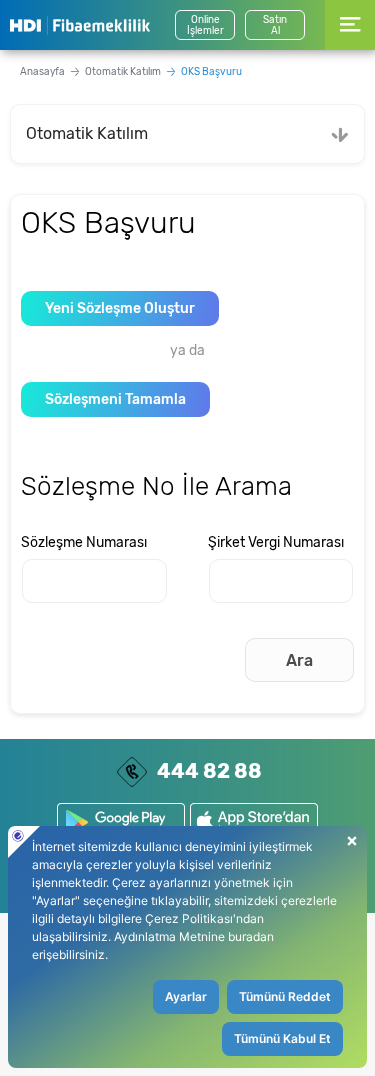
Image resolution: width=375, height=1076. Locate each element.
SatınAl (275, 25)
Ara (299, 660)
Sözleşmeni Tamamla (115, 399)
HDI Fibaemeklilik (80, 25)
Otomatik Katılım (123, 72)
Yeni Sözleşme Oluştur (120, 308)
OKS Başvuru (211, 72)
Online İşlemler (205, 25)
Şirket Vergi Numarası (276, 542)
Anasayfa (42, 72)
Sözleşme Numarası (84, 542)
